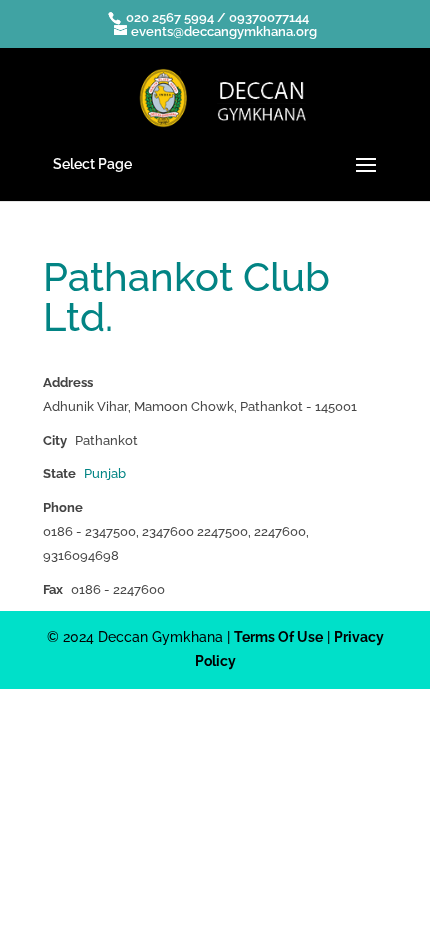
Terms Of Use (278, 637)
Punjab (105, 473)
